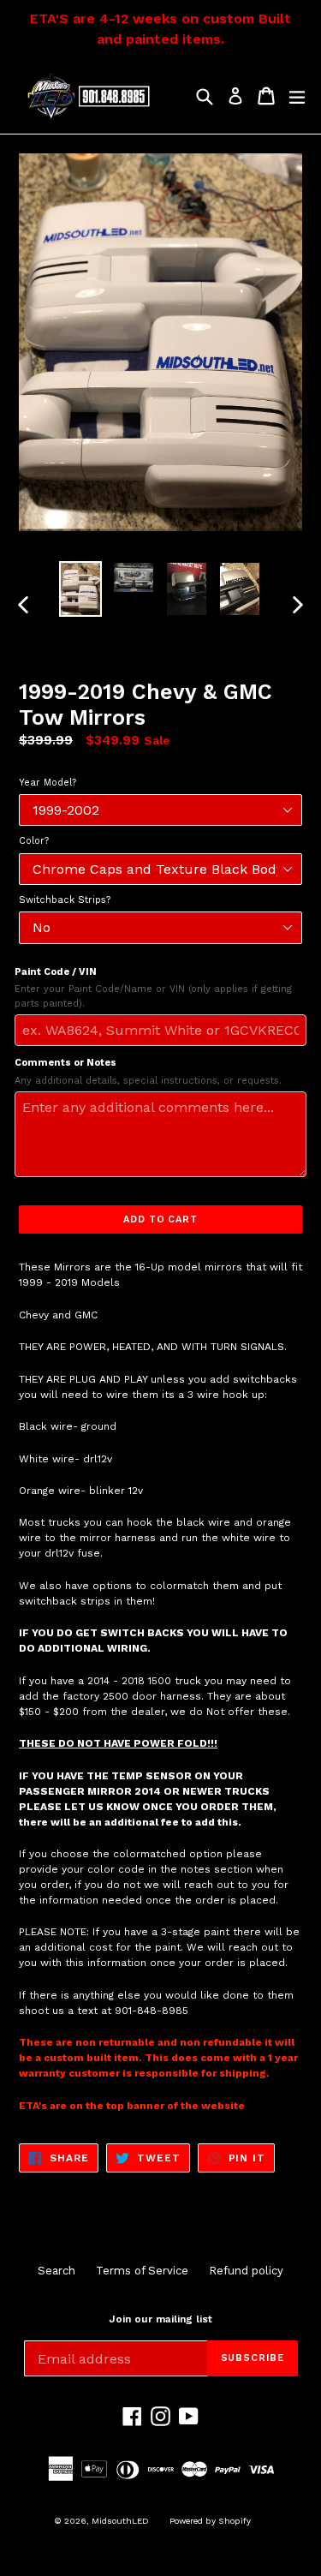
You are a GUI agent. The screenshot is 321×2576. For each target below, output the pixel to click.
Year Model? (48, 783)
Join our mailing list (160, 2319)
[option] (80, 589)
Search (56, 2271)
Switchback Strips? (65, 900)
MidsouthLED (120, 2521)
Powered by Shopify (210, 2521)
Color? (34, 841)
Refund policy (246, 2271)
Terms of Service (142, 2271)
